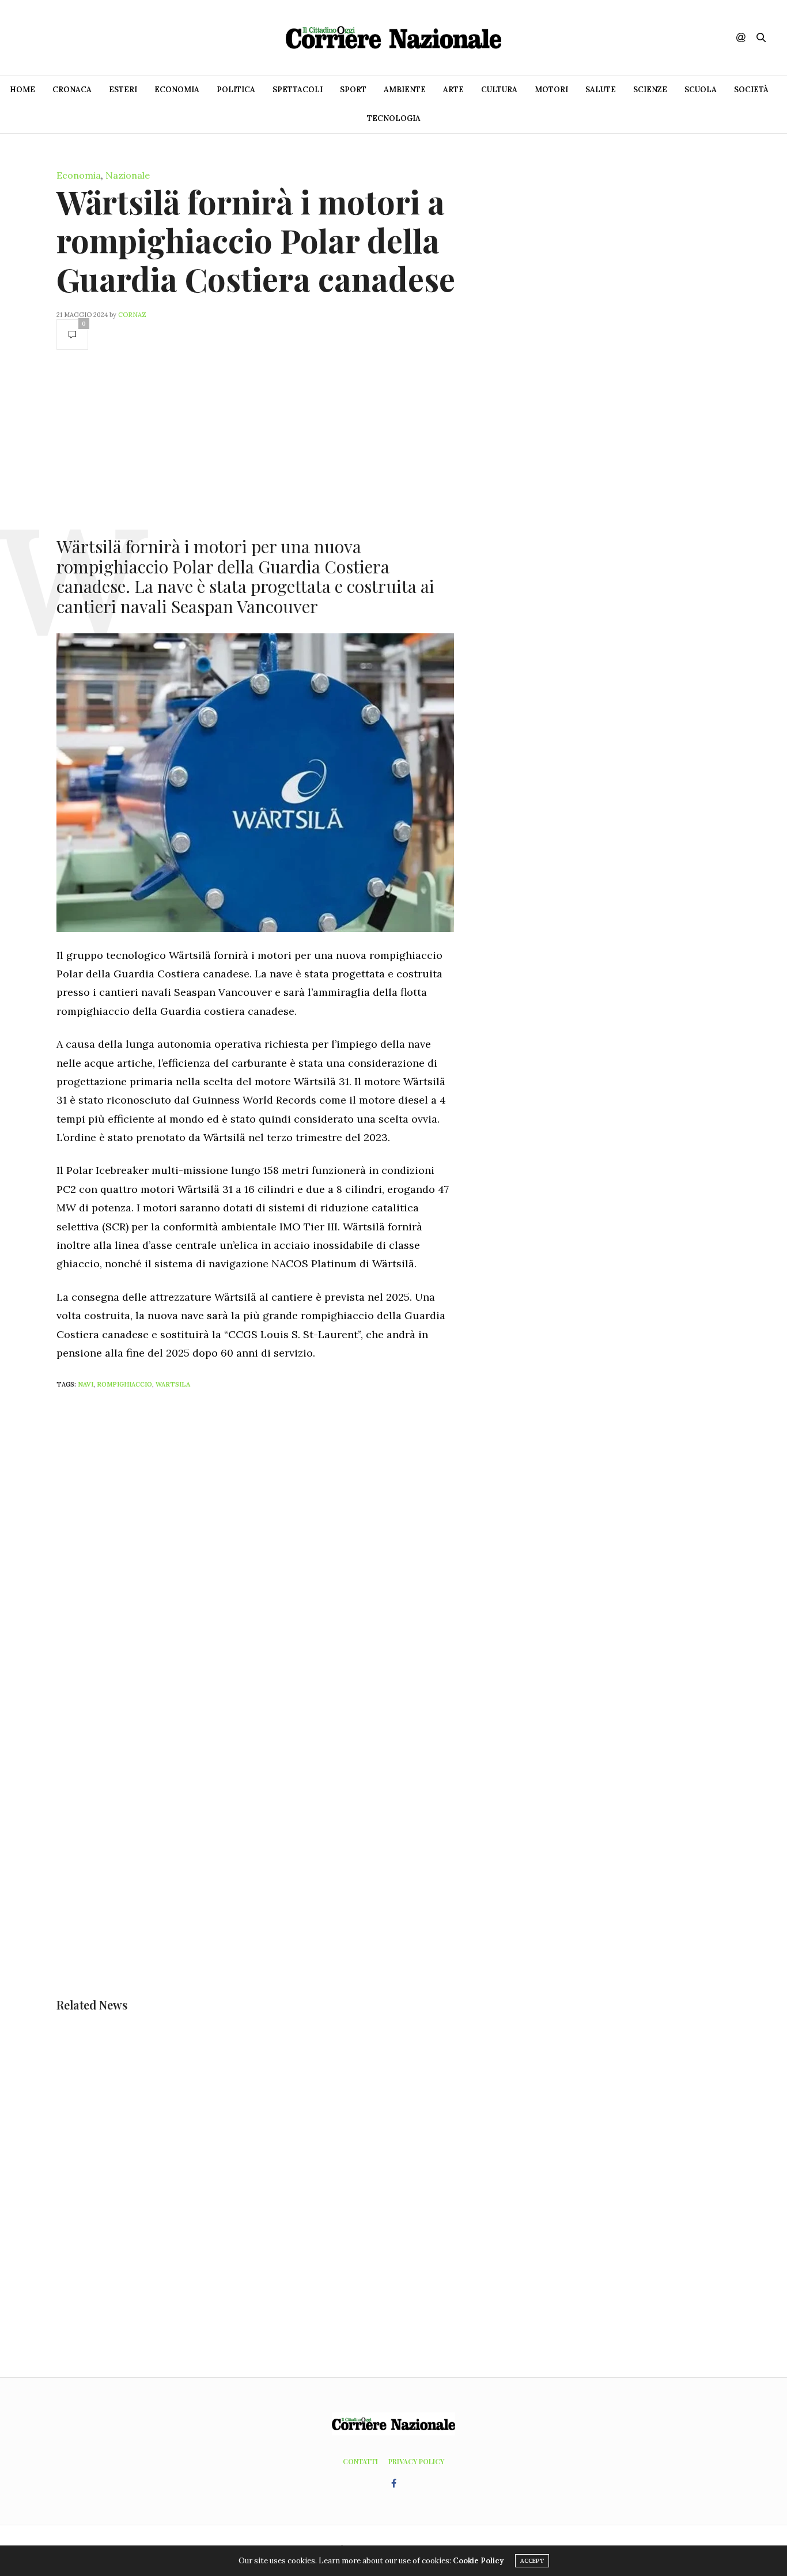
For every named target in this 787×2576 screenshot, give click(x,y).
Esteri (123, 90)
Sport (353, 90)
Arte (453, 90)
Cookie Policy (478, 2561)
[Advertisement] (255, 442)
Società (751, 90)
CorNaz (132, 315)
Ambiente (405, 90)
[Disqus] (278, 1551)
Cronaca (72, 90)
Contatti (360, 2461)
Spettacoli (298, 90)
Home (22, 90)
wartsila (173, 1384)
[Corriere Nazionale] (393, 37)
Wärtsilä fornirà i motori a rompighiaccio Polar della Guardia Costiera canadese (256, 240)
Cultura (499, 90)
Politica (236, 90)
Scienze (650, 90)
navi (86, 1384)
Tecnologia (394, 118)
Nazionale (128, 175)
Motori (551, 90)
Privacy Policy (416, 2461)
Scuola (701, 90)
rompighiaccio (124, 1384)
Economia (177, 90)
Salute (601, 90)
